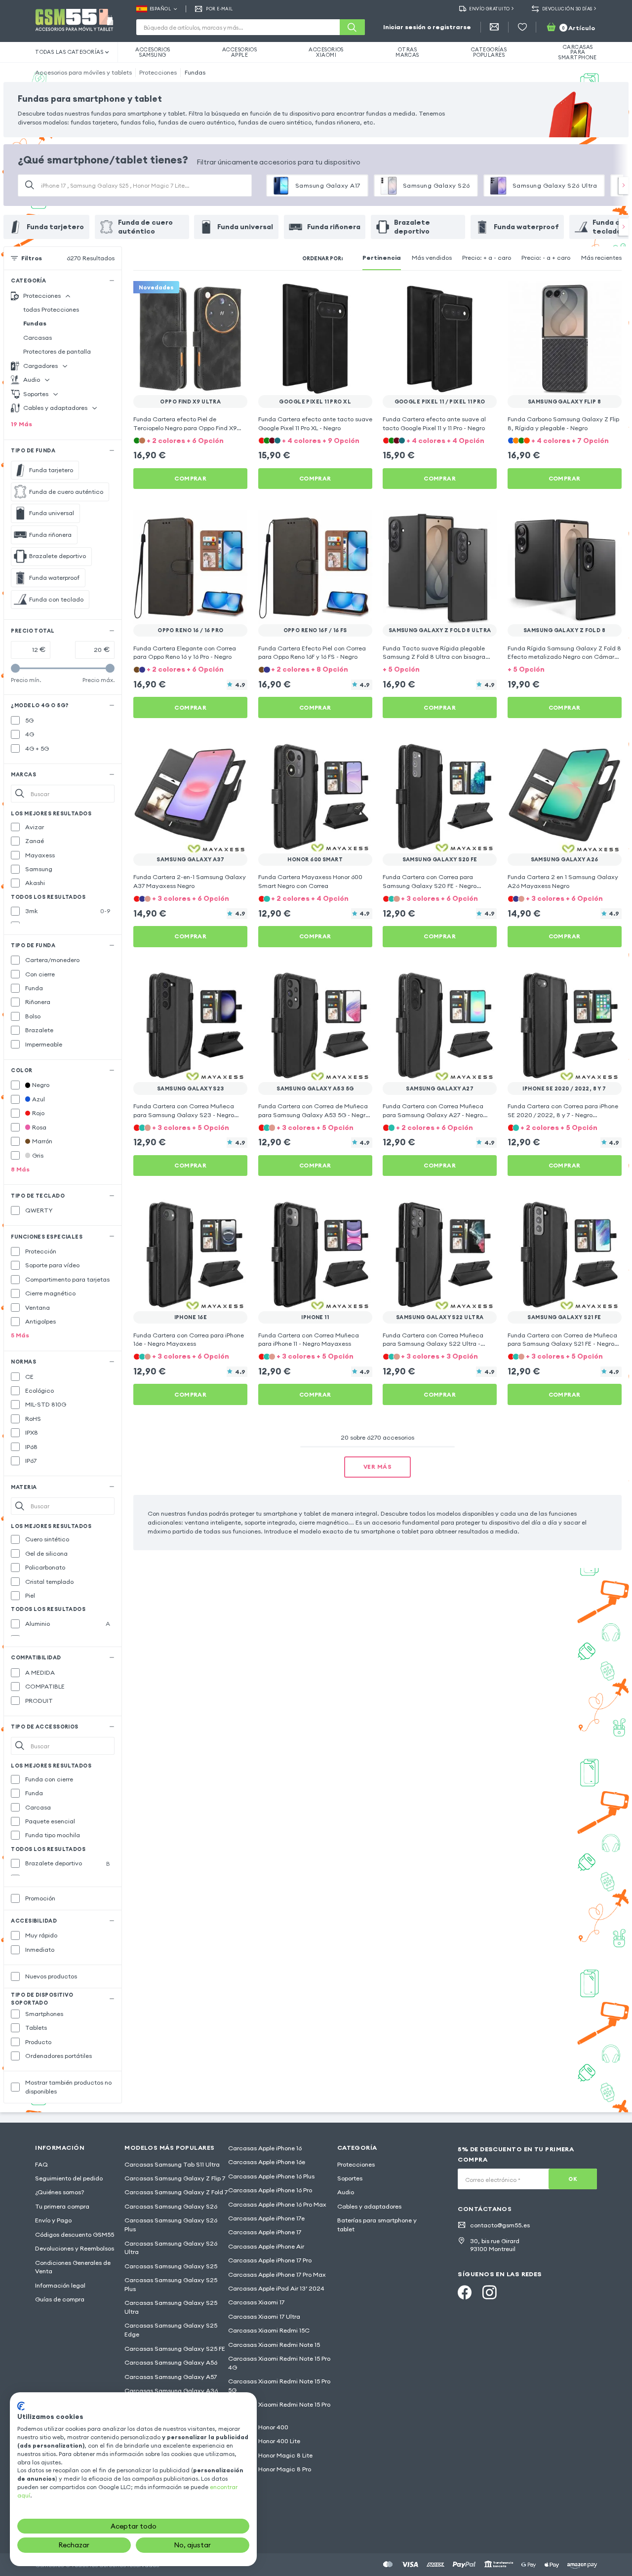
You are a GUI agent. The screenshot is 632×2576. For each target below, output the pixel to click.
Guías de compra (60, 2299)
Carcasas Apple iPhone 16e (267, 2162)
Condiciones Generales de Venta (73, 2267)
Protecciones (158, 72)
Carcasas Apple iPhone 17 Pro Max (277, 2274)
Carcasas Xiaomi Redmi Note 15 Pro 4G (279, 2363)
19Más (21, 424)
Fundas (195, 72)
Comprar (190, 478)
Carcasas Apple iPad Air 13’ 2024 (276, 2288)
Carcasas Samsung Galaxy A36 (171, 2391)
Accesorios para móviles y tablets (83, 72)
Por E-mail (219, 9)
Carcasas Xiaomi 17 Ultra (264, 2316)
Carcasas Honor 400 (258, 2427)
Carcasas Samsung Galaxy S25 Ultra (171, 2307)
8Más (20, 1169)
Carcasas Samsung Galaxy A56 (171, 2362)
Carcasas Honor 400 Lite (264, 2441)
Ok (573, 2179)
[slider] (15, 668)
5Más (20, 1335)
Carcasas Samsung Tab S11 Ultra (172, 2164)
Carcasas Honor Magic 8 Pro (270, 2469)
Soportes (350, 2178)
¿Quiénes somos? (60, 2192)
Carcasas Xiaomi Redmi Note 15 (274, 2345)
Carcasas (38, 338)
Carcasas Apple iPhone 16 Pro (270, 2190)
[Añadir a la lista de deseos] (234, 295)
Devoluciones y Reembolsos (75, 2248)
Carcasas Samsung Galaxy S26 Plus (171, 2225)
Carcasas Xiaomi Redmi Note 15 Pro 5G (279, 2386)
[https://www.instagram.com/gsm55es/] (489, 2293)
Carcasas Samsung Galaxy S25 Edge (171, 2330)
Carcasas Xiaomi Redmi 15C (269, 2330)
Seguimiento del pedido (69, 2178)
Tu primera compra (62, 2206)
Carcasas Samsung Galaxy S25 (171, 2266)
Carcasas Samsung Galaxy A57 (171, 2377)
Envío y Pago (53, 2220)
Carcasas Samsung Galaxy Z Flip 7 (175, 2178)
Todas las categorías (69, 52)
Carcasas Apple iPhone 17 (265, 2232)
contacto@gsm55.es (500, 2225)
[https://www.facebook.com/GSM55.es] (465, 2293)
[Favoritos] (522, 27)
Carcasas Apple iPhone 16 (265, 2148)
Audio (346, 2192)
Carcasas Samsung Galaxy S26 (171, 2206)
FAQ (41, 2164)
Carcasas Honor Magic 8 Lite (270, 2455)
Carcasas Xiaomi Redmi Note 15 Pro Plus (279, 2409)
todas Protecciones (51, 309)
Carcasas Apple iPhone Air (266, 2246)
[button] (190, 440)
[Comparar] (216, 295)
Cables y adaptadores (369, 2206)
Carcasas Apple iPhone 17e (266, 2218)
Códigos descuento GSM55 (75, 2234)
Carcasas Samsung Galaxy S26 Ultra (171, 2248)
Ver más (377, 1467)
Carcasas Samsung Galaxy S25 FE (175, 2349)
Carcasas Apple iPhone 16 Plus (271, 2176)
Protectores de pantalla (57, 351)
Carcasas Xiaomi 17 (256, 2302)
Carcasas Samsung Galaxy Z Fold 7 (176, 2192)
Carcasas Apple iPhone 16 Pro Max (277, 2204)
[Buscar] (352, 27)
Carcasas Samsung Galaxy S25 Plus (171, 2284)
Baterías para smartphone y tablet (377, 2225)
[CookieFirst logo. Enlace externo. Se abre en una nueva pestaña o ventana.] (21, 2406)
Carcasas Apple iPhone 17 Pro (270, 2260)
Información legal (60, 2285)
